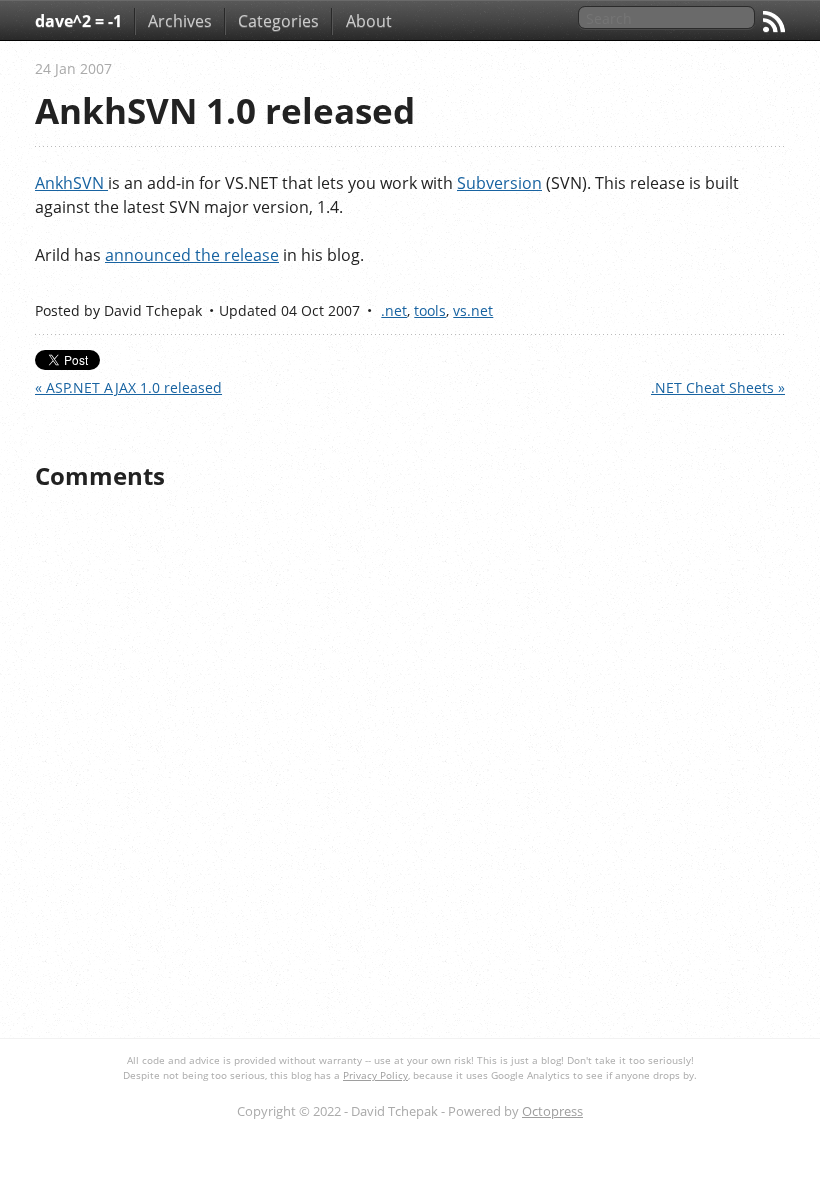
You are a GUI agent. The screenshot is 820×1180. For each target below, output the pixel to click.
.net (394, 310)
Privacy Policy (375, 1075)
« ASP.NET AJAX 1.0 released (128, 387)
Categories (278, 21)
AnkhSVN (71, 183)
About (369, 21)
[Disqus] (410, 765)
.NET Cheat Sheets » (718, 387)
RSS (774, 22)
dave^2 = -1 (78, 21)
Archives (180, 21)
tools (430, 310)
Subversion (499, 183)
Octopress (552, 1111)
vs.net (473, 310)
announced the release (192, 255)
